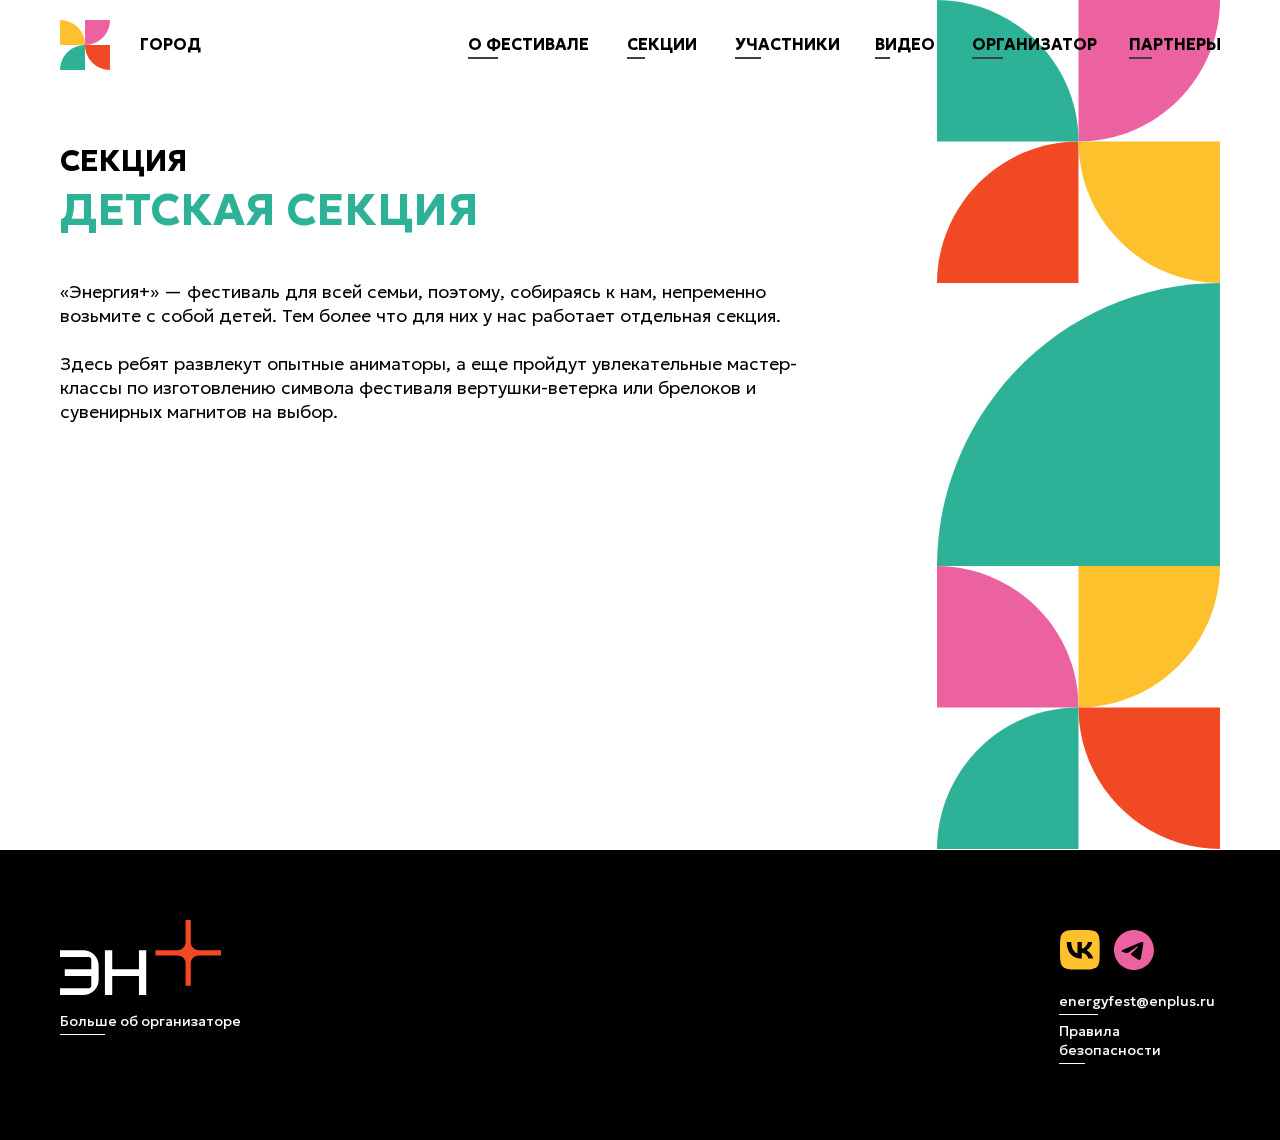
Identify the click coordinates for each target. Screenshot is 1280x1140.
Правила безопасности (1110, 1040)
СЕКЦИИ (662, 44)
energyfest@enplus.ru (1137, 1001)
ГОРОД (170, 44)
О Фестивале (528, 44)
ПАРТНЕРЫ (1175, 44)
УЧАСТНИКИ (787, 44)
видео (905, 44)
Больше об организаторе (150, 1021)
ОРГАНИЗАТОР (1034, 44)
